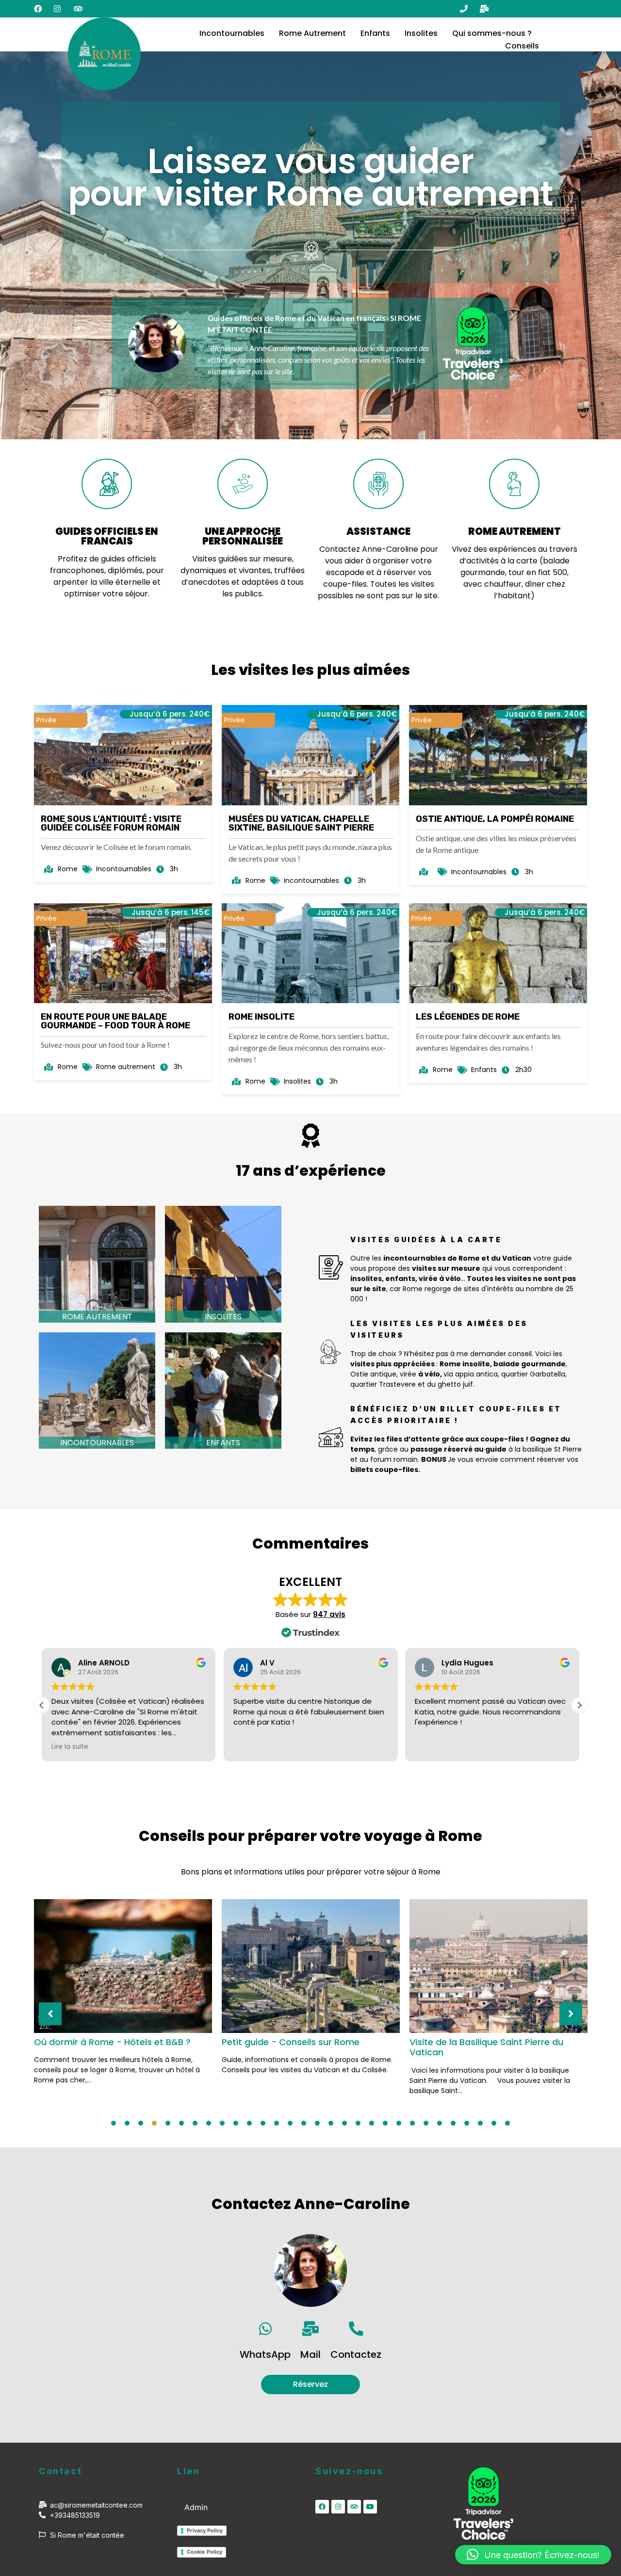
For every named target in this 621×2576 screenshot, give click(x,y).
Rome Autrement (312, 33)
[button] (579, 1705)
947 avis (329, 1614)
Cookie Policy (204, 2552)
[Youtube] (370, 2507)
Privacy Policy (205, 2530)
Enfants (375, 33)
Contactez (356, 2354)
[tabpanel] (123, 1996)
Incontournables (232, 33)
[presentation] (114, 2123)
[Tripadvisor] (354, 2507)
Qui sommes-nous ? (492, 33)
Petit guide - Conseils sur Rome (291, 2042)
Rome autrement (97, 1317)
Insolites (421, 33)
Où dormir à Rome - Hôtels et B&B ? (112, 2042)
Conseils (522, 46)
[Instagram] (338, 2507)
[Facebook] (322, 2507)
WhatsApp (265, 2354)
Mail (310, 2354)
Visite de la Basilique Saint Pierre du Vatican (486, 2047)
